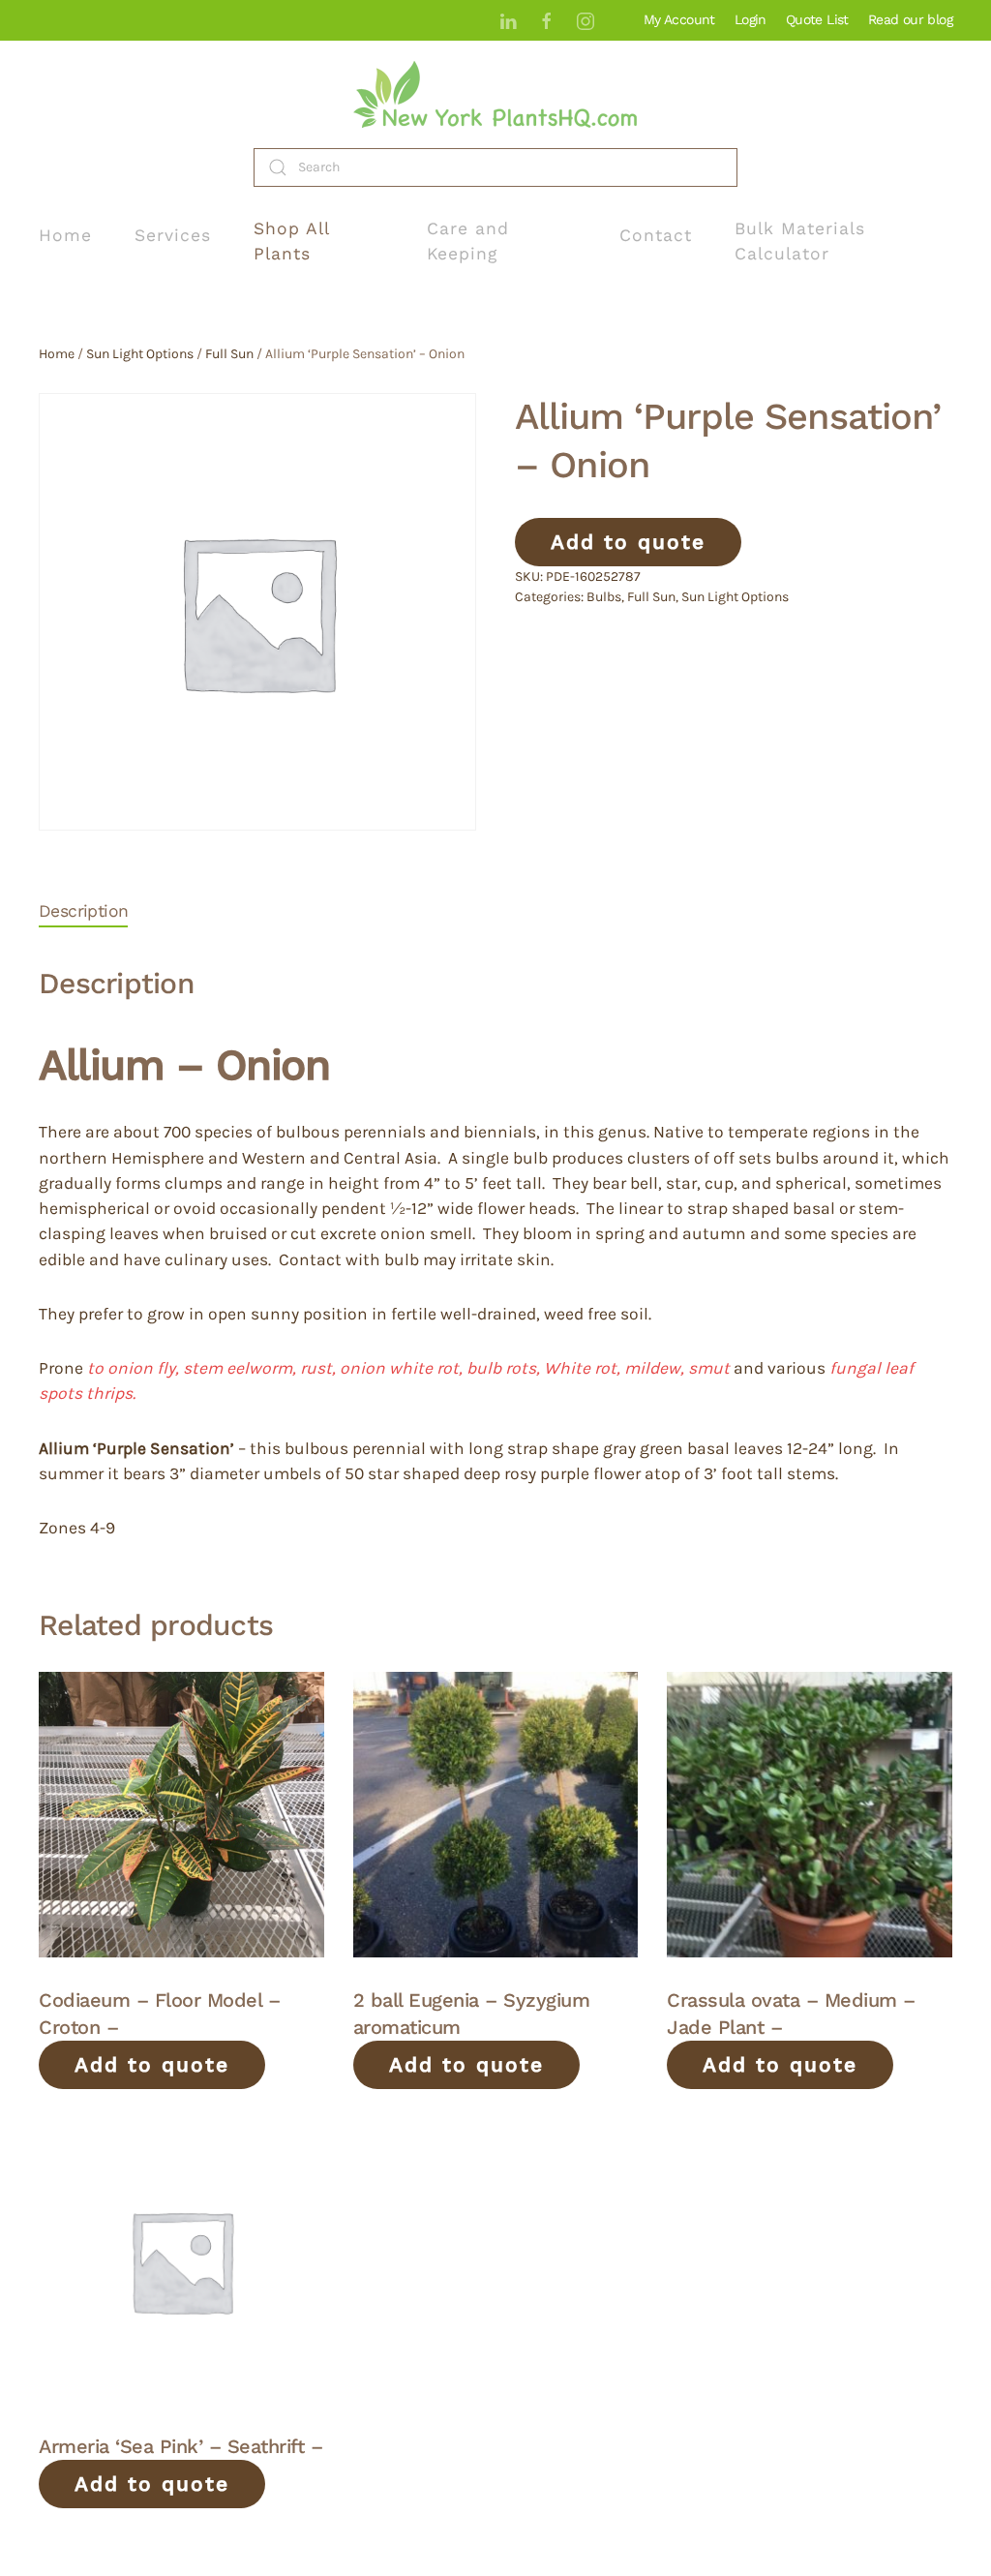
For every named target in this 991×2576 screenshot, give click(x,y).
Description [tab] (83, 911)
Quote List (817, 19)
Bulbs (604, 597)
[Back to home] (495, 94)
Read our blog (910, 19)
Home (65, 235)
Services (173, 235)
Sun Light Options (140, 354)
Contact (656, 235)
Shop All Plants (291, 241)
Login (751, 19)
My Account (679, 19)
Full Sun (229, 354)
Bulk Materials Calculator (800, 241)
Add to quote (628, 542)
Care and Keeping (468, 241)
